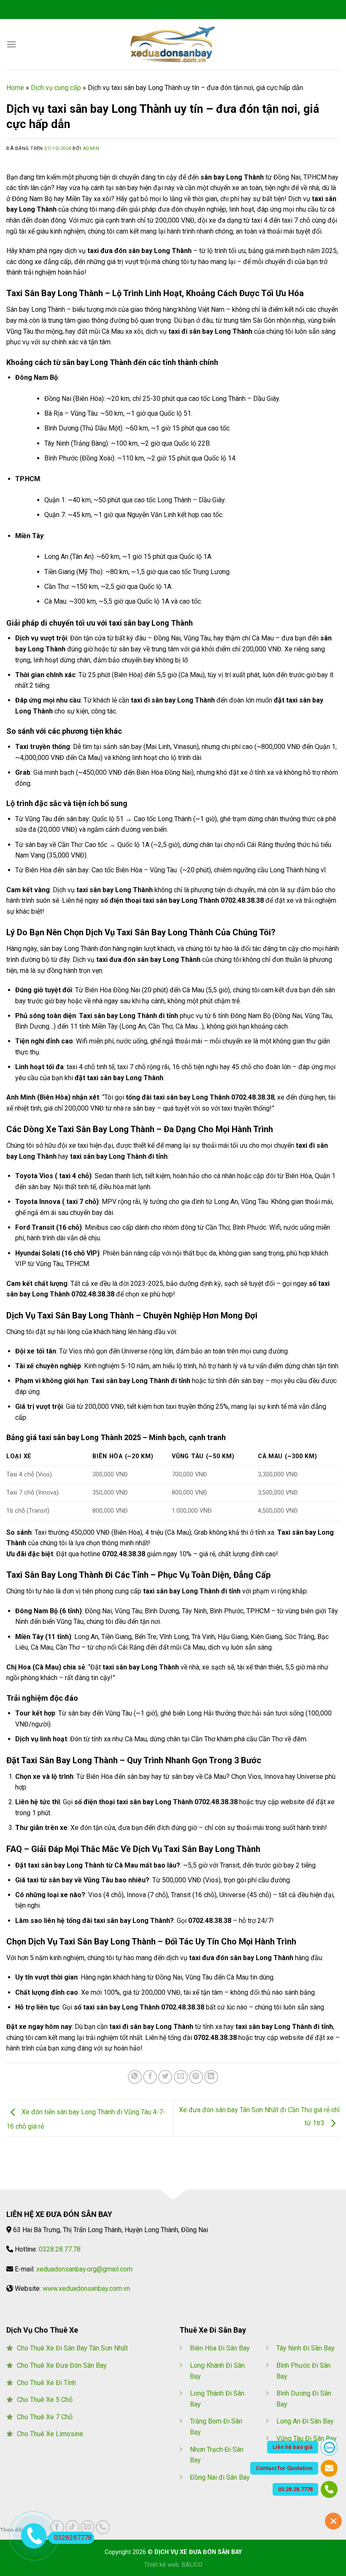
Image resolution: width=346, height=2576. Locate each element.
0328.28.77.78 (60, 2249)
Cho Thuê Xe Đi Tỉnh (46, 2383)
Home (15, 88)
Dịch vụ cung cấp (56, 88)
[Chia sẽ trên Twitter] (165, 2077)
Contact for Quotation (284, 2468)
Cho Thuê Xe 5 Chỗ (45, 2400)
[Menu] (11, 44)
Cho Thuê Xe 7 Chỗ (45, 2417)
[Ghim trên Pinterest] (196, 2077)
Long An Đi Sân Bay (305, 2421)
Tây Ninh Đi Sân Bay (305, 2348)
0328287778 (73, 2538)
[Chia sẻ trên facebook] (150, 2077)
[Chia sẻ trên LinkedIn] (211, 2077)
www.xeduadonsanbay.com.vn (86, 2289)
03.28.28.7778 (295, 2489)
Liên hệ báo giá (293, 2447)
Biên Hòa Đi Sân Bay (220, 2348)
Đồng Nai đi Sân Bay (220, 2477)
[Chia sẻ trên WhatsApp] (135, 2077)
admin (91, 148)
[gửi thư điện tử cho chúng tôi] (88, 2527)
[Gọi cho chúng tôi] (103, 2527)
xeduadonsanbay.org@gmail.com (84, 2269)
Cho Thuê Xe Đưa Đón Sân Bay (62, 2365)
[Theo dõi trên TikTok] (72, 2527)
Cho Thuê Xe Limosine (50, 2434)
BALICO (192, 2565)
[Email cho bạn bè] (181, 2077)
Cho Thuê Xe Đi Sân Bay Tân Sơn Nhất (72, 2348)
